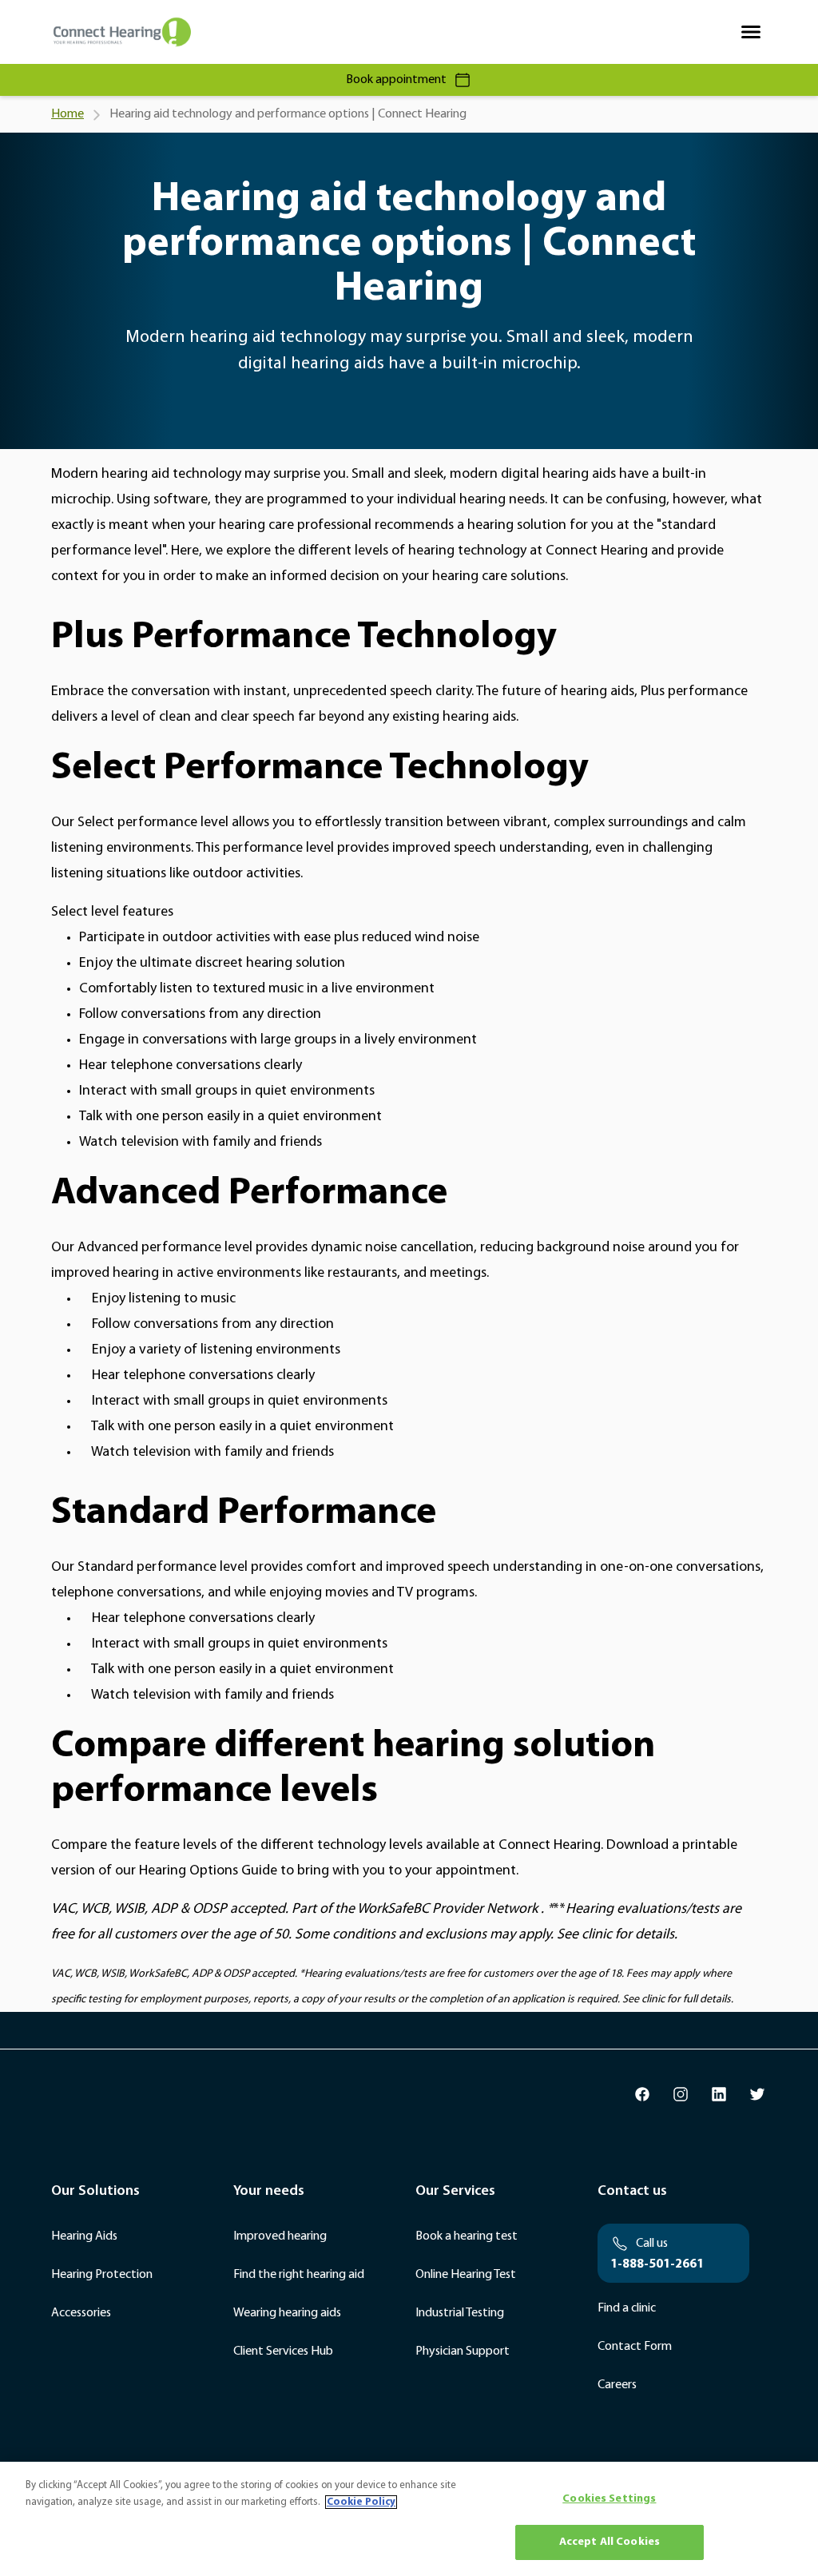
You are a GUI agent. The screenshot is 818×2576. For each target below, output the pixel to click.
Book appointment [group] (396, 80)
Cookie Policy (361, 2502)
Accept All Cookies (610, 2542)
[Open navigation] (751, 32)
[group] (642, 2094)
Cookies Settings (609, 2499)
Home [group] (68, 114)
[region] (409, 2519)
